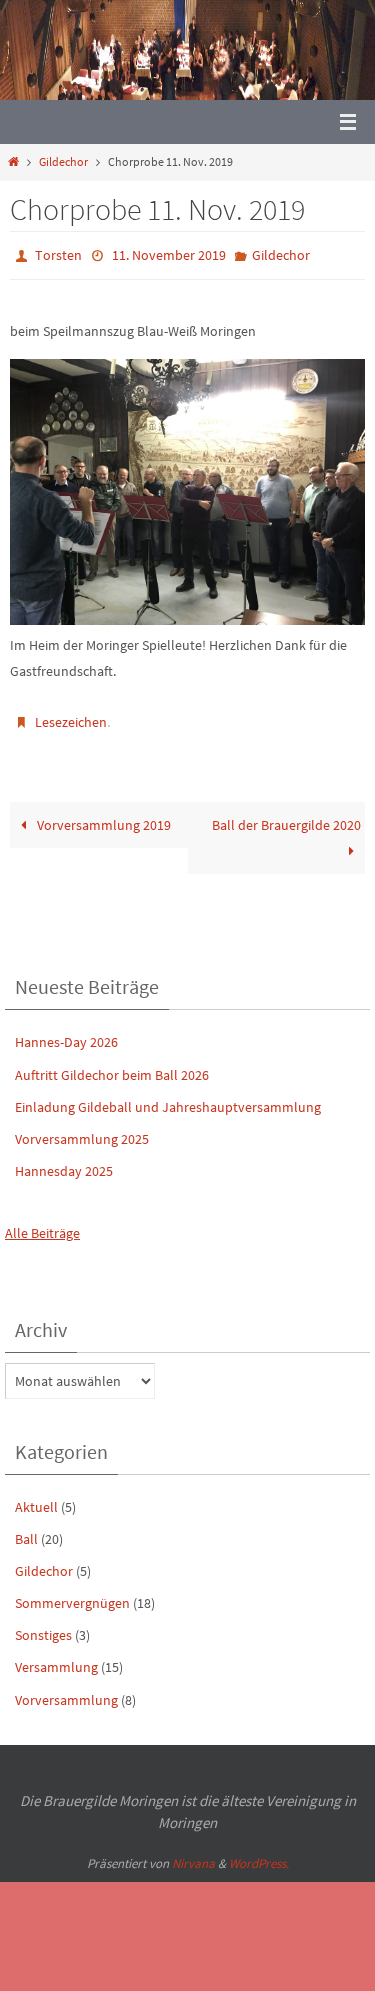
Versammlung (56, 1658)
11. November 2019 (169, 254)
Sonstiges (43, 1626)
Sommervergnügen (72, 1594)
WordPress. (259, 1854)
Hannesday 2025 (64, 1162)
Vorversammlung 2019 (102, 816)
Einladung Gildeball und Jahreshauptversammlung (168, 1098)
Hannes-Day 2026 (66, 1033)
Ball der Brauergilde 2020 (286, 816)
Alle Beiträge (42, 1224)
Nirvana (193, 1854)
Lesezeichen (71, 716)
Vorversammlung (66, 1690)
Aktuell (36, 1497)
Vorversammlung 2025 (82, 1130)
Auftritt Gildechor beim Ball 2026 (112, 1065)
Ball (26, 1530)
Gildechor (63, 162)
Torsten (58, 254)
